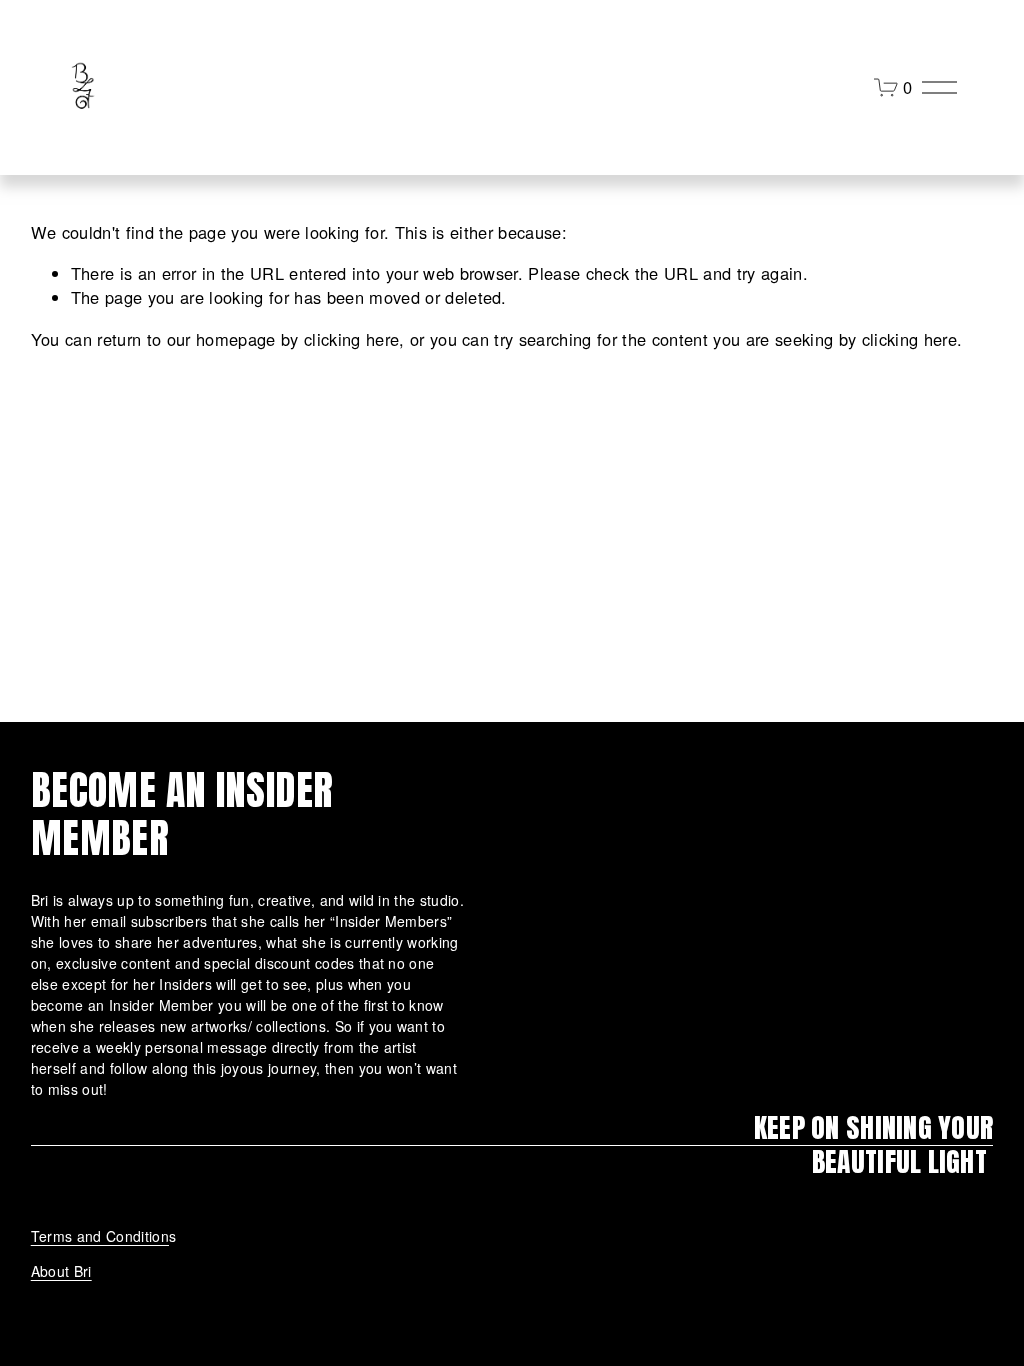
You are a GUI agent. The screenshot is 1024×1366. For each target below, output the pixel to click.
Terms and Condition (100, 1236)
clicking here (351, 339)
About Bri (61, 1271)
